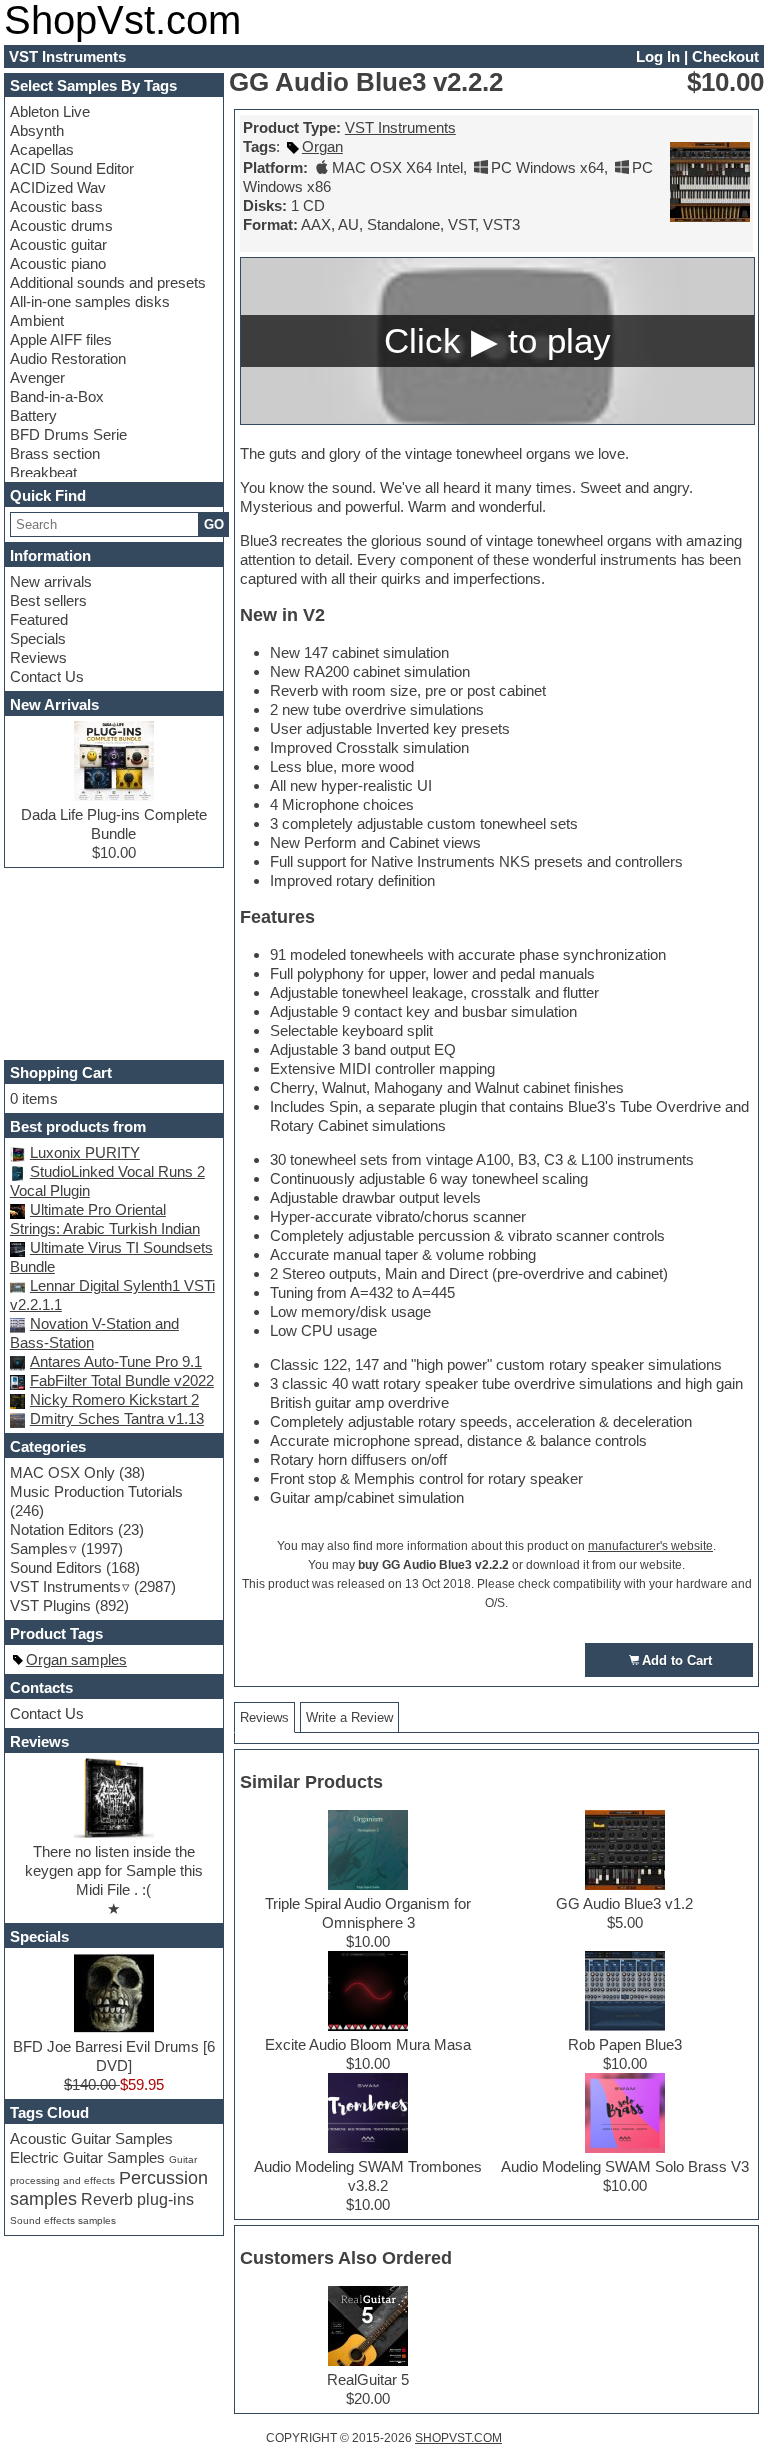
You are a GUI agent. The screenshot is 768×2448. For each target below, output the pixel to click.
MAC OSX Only (62, 1472)
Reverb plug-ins (137, 2199)
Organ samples (76, 1659)
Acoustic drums (61, 225)
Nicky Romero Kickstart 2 (114, 1399)
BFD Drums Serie (68, 434)
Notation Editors (62, 1529)
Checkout (725, 56)
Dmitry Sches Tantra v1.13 (117, 1418)
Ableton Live (50, 111)
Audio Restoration (68, 358)
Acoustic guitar (58, 244)
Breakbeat (43, 472)
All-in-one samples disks (90, 301)
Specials (38, 638)
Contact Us (47, 676)
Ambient (37, 320)
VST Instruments (400, 127)
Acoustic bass (56, 206)
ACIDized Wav (58, 187)
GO (214, 524)
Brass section (55, 453)
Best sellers (48, 600)
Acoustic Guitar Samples (91, 2138)
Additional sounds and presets (108, 282)
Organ (322, 146)
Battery (33, 415)
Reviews (38, 657)
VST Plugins (50, 1605)
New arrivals (51, 581)
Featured (39, 619)
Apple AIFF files (61, 339)
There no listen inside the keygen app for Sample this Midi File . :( (114, 1870)
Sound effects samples (63, 2220)
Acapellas (42, 149)
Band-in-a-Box (57, 396)
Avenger (37, 377)
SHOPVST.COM (458, 2438)
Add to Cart (677, 1660)
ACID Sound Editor (72, 168)
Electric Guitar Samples (87, 2157)
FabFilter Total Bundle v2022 (122, 1380)
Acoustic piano (58, 263)
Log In (658, 56)
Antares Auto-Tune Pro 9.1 (116, 1361)
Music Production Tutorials (96, 1491)
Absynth (37, 130)
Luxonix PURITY (85, 1152)
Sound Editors (56, 1567)
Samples (39, 1548)
